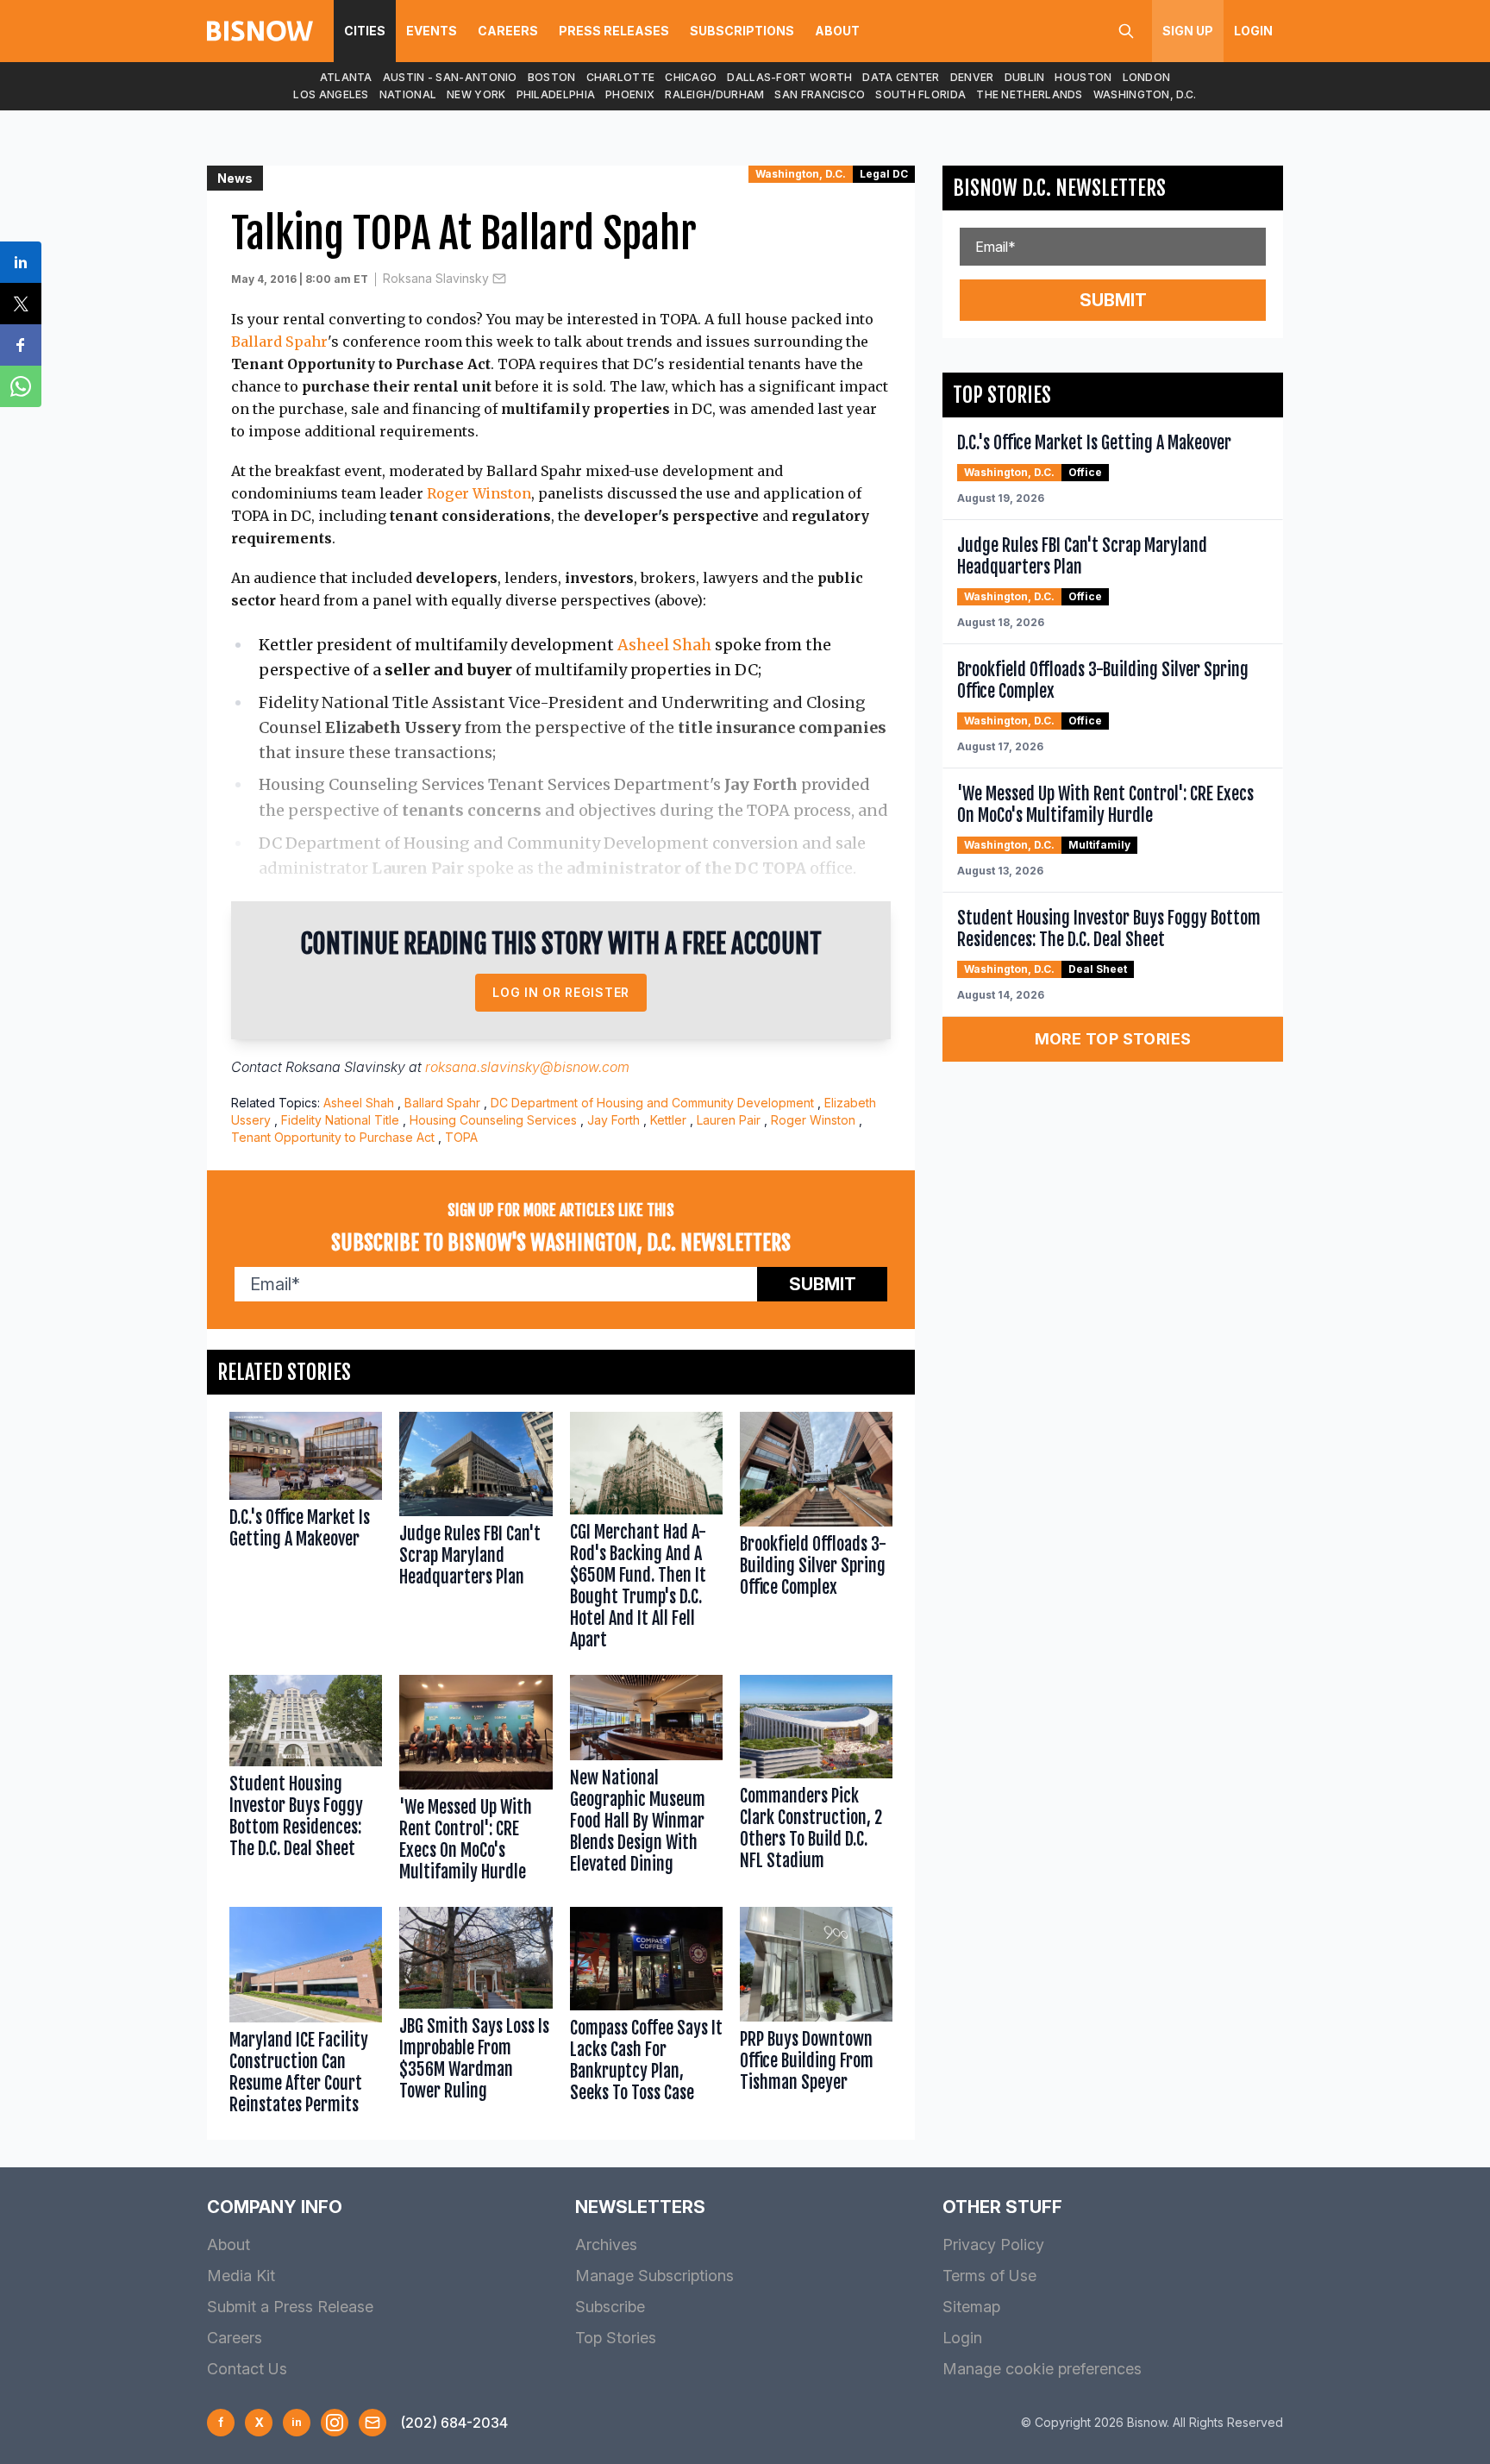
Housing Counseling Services (493, 1120)
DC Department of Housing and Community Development (652, 1103)
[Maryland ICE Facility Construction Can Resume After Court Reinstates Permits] (306, 2015)
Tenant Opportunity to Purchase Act (333, 1137)
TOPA (461, 1137)
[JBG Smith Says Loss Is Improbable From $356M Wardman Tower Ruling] (476, 2015)
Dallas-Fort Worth (789, 77)
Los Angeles (331, 94)
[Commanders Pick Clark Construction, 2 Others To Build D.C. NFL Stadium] (816, 1782)
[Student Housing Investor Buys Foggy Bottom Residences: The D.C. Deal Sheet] (306, 1782)
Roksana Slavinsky (436, 278)
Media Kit (241, 2276)
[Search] (1126, 31)
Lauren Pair (729, 1120)
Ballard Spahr (279, 342)
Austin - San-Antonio (450, 77)
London (1147, 77)
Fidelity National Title (340, 1120)
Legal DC (884, 174)
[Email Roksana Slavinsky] (499, 279)
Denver (972, 77)
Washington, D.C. (1145, 94)
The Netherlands (1030, 94)
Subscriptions (742, 31)
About (837, 31)
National (408, 94)
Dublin (1025, 77)
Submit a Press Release (290, 2307)
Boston (552, 77)
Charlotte (621, 77)
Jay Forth (614, 1120)
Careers (508, 31)
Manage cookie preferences (1042, 2369)
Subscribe (610, 2307)
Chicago (691, 77)
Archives (606, 2245)
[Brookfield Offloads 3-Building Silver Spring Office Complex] (816, 1534)
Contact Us (247, 2369)
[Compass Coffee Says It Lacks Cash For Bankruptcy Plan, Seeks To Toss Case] (646, 2015)
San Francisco (820, 94)
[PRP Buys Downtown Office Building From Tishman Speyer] (816, 2015)
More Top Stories (1113, 1039)
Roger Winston (479, 493)
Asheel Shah (664, 645)
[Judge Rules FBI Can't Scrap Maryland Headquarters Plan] (476, 1534)
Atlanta (346, 77)
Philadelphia (556, 94)
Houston (1083, 77)
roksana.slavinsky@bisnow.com (527, 1067)
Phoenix (630, 94)
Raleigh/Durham (714, 94)
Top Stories (616, 2338)
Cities (365, 31)
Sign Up (1188, 31)
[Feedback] (372, 2423)
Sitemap (971, 2307)
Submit (823, 1284)
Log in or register (561, 992)
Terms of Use (989, 2276)
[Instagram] (335, 2423)
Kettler (668, 1120)
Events (432, 31)
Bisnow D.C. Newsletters (1059, 188)
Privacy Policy (993, 2245)
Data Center (901, 77)
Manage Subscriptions (654, 2276)
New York (476, 94)
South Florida (920, 94)
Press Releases (614, 31)
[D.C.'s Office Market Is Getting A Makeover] (306, 1534)
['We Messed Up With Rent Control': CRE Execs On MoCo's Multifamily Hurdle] (476, 1782)
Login (1253, 31)
